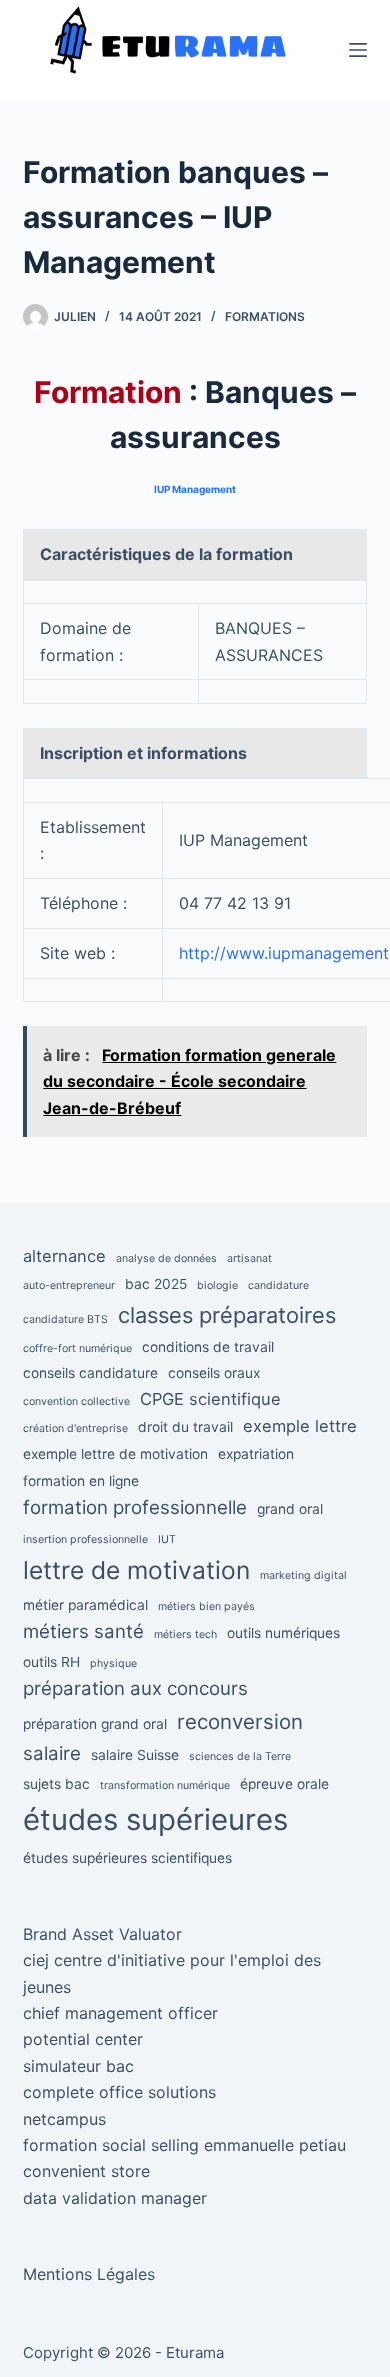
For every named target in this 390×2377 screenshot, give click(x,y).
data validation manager (115, 2198)
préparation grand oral (95, 1724)
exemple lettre (300, 1426)
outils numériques (283, 1633)
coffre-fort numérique (77, 1348)
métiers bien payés (206, 1606)
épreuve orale (284, 1784)
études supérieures (155, 1819)
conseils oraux (214, 1373)
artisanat (249, 1258)
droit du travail (185, 1427)
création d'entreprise (75, 1428)
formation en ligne (81, 1481)
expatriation (256, 1454)
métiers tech (185, 1634)
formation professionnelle (135, 1507)
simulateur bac (78, 2066)
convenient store (86, 2171)
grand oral (290, 1509)
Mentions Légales (89, 2274)
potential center (83, 2039)
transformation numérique (165, 1785)
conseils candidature (90, 1373)
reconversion (240, 1721)
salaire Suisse (135, 1755)
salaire (52, 1753)
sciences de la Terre (240, 1756)
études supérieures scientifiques (127, 1858)
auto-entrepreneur (69, 1285)
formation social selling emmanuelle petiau (184, 2145)
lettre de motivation (136, 1570)
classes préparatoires (227, 1315)
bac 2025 (156, 1284)
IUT (167, 1539)
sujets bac (56, 1784)
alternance (64, 1256)
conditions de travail (208, 1347)
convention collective (76, 1401)
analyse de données (166, 1258)
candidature (278, 1285)
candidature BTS (65, 1319)
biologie (217, 1285)
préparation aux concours (135, 1688)
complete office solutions (119, 2092)
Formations (265, 316)
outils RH (51, 1662)
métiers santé (83, 1631)
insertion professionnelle (85, 1539)
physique (113, 1663)
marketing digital (303, 1575)
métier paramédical (85, 1605)
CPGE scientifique (210, 1399)
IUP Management (195, 489)
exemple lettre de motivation (115, 1454)
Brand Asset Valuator (102, 1934)
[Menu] (358, 50)
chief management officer (120, 2013)
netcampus (64, 2119)
